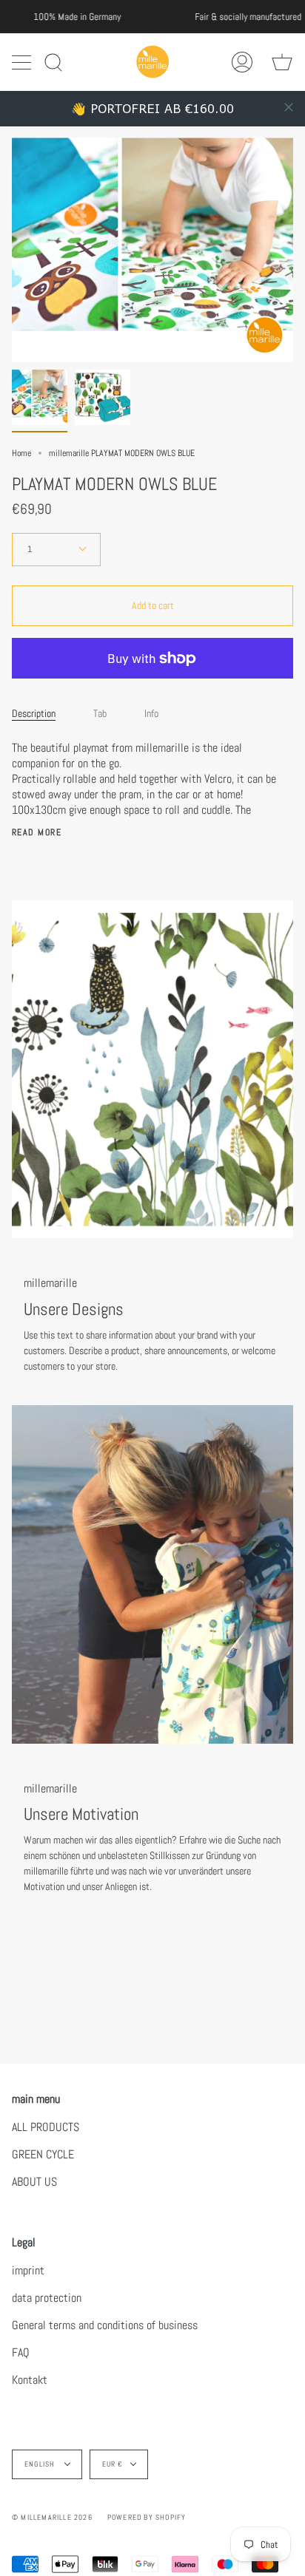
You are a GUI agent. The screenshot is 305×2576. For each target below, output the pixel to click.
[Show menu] (23, 62)
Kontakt (30, 2380)
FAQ (21, 2352)
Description (34, 713)
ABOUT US (34, 2182)
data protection (47, 2298)
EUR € (113, 2464)
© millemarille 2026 (52, 2517)
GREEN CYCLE (43, 2154)
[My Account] (242, 62)
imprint (28, 2270)
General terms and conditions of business (105, 2325)
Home (21, 453)
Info (151, 713)
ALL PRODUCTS (46, 2127)
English (41, 2464)
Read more (37, 832)
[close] (289, 107)
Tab (100, 713)
